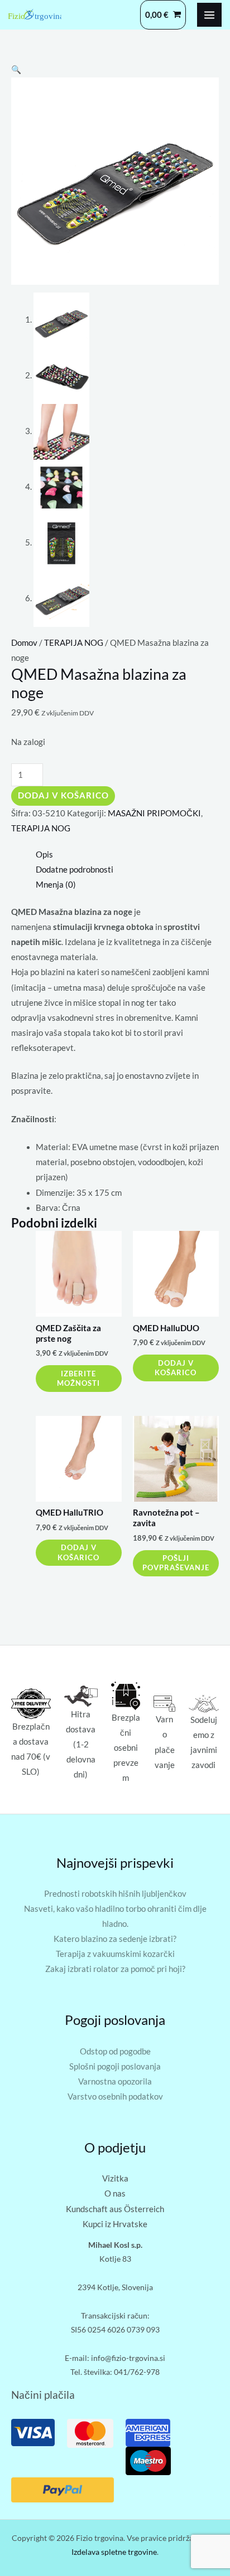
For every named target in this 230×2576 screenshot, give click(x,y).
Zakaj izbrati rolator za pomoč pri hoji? (115, 1969)
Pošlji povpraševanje (176, 1563)
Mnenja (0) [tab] (56, 885)
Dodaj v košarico (63, 795)
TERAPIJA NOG (74, 643)
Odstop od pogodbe (115, 2051)
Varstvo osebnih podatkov (115, 2097)
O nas (115, 2193)
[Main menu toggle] (209, 15)
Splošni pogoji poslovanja (115, 2066)
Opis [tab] (44, 854)
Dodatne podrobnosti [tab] (75, 870)
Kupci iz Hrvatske (115, 2224)
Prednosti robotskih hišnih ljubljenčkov (115, 1894)
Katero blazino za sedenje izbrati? (115, 1939)
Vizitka (115, 2178)
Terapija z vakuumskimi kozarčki (115, 1954)
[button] (16, 69)
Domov (24, 643)
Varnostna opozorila (115, 2081)
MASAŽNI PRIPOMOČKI (154, 813)
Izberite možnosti (78, 1378)
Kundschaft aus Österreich (115, 2209)
